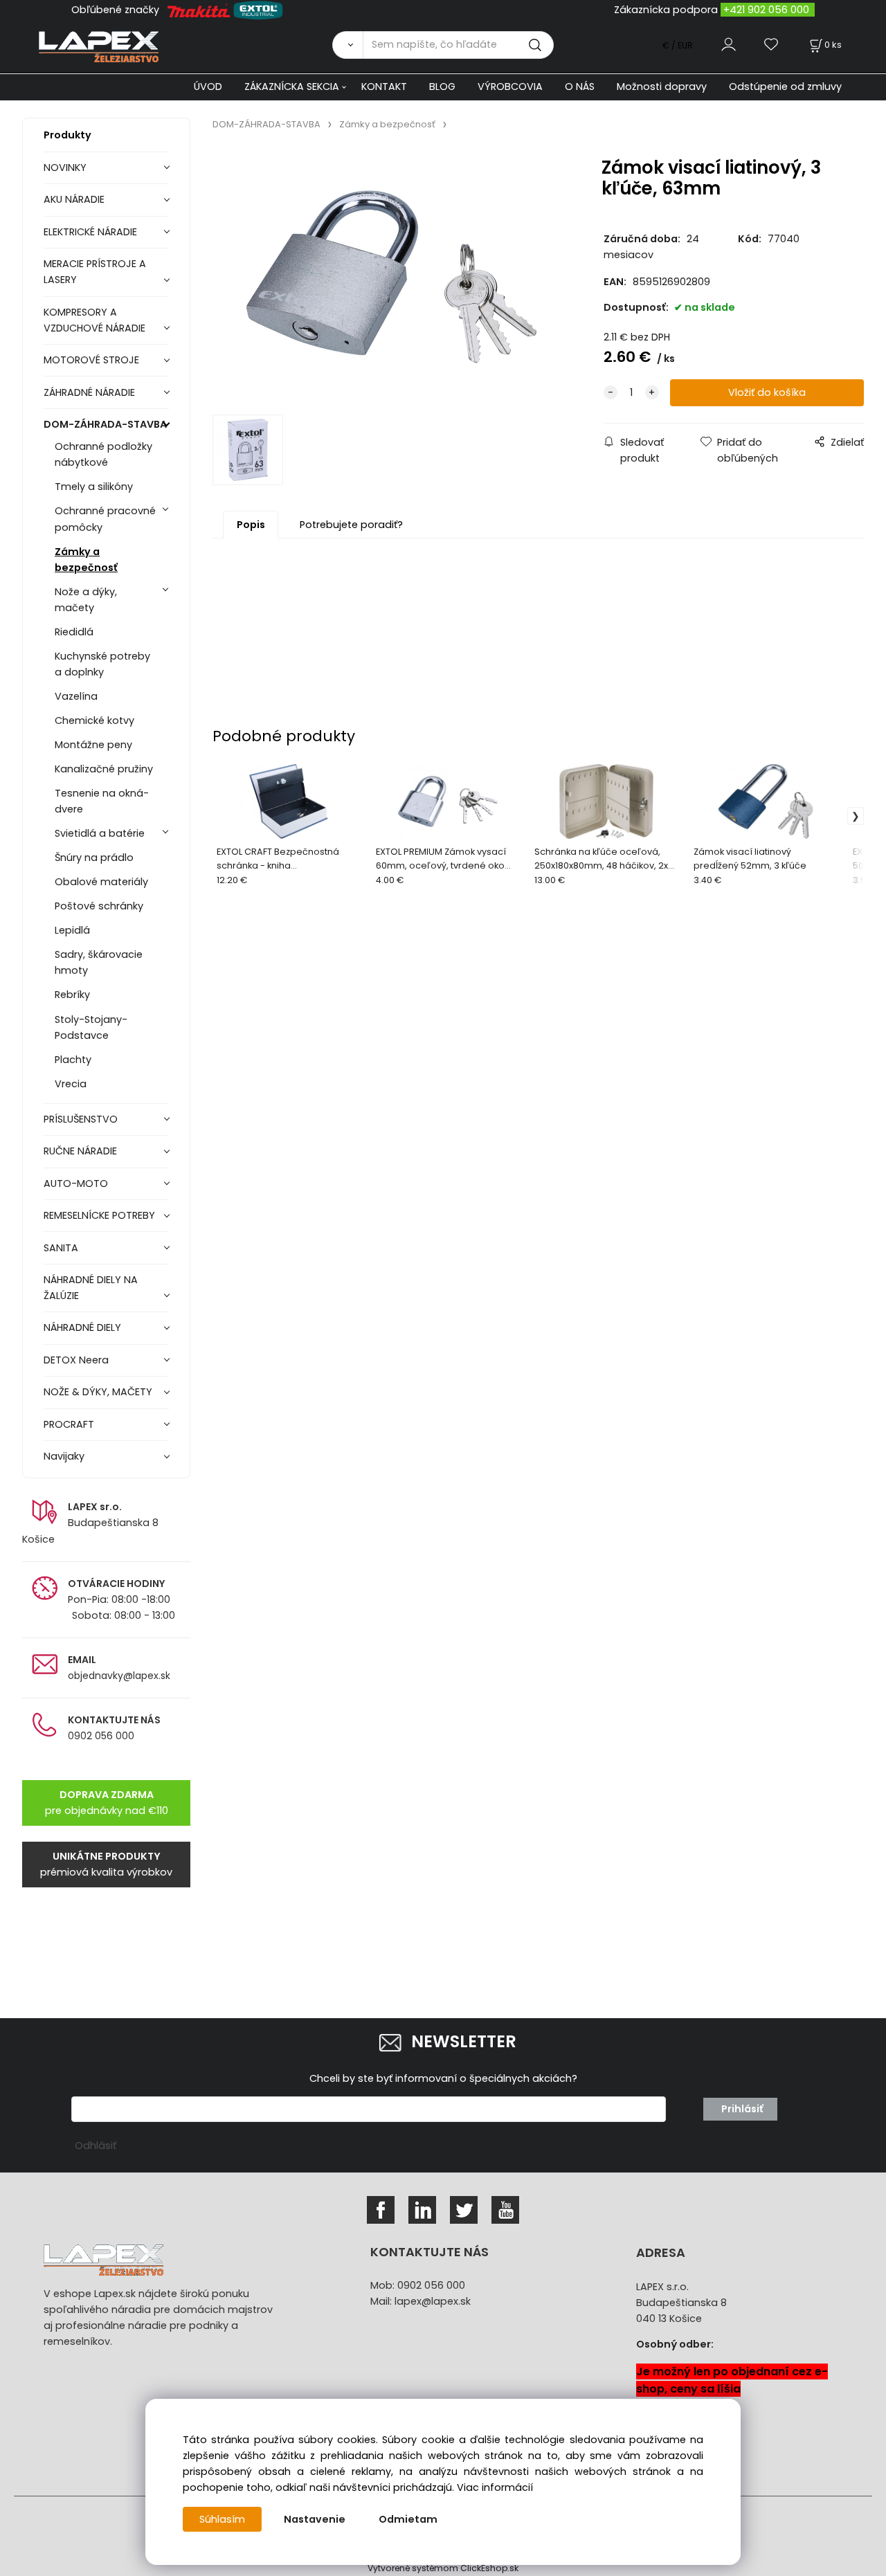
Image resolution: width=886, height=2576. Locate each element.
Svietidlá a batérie (100, 833)
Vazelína (76, 696)
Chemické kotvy (94, 720)
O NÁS (580, 87)
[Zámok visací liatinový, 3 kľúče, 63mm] (392, 277)
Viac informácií (495, 2487)
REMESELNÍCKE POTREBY (99, 1215)
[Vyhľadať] (347, 45)
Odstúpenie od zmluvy (785, 87)
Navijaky (64, 1456)
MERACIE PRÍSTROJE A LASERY (95, 272)
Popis (251, 525)
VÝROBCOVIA (510, 87)
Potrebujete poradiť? (351, 525)
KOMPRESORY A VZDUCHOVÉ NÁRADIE (94, 320)
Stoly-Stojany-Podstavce (91, 1027)
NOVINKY (65, 167)
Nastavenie (315, 2519)
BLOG (442, 87)
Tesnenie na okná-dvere (102, 801)
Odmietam (408, 2519)
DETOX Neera (76, 1360)
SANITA (61, 1248)
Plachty (73, 1060)
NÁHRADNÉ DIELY (82, 1327)
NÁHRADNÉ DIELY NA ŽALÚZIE (91, 1288)
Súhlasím (222, 2519)
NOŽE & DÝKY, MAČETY (98, 1392)
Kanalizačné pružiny (104, 769)
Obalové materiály (101, 882)
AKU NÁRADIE (74, 199)
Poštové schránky (99, 906)
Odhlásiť (96, 2146)
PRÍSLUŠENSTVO (81, 1119)
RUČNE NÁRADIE (80, 1151)
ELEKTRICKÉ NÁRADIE (90, 232)
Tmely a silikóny (94, 487)
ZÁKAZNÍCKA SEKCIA (292, 87)
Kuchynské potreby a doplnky (102, 664)
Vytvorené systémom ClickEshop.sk (443, 2568)
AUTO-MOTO (76, 1183)
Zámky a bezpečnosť (86, 560)
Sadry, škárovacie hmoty (99, 962)
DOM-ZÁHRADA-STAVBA (105, 424)
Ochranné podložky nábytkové (103, 454)
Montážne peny (93, 745)
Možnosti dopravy (662, 87)
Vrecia (71, 1084)
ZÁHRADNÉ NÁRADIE (89, 392)
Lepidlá (72, 930)
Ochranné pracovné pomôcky (105, 519)
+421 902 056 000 (766, 10)
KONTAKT (384, 87)
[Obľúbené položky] (772, 45)
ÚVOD (208, 87)
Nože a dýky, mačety (86, 600)
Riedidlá (74, 632)
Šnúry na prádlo (94, 858)
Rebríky (72, 995)
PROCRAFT (69, 1424)
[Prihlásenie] (729, 45)
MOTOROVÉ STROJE (91, 360)
